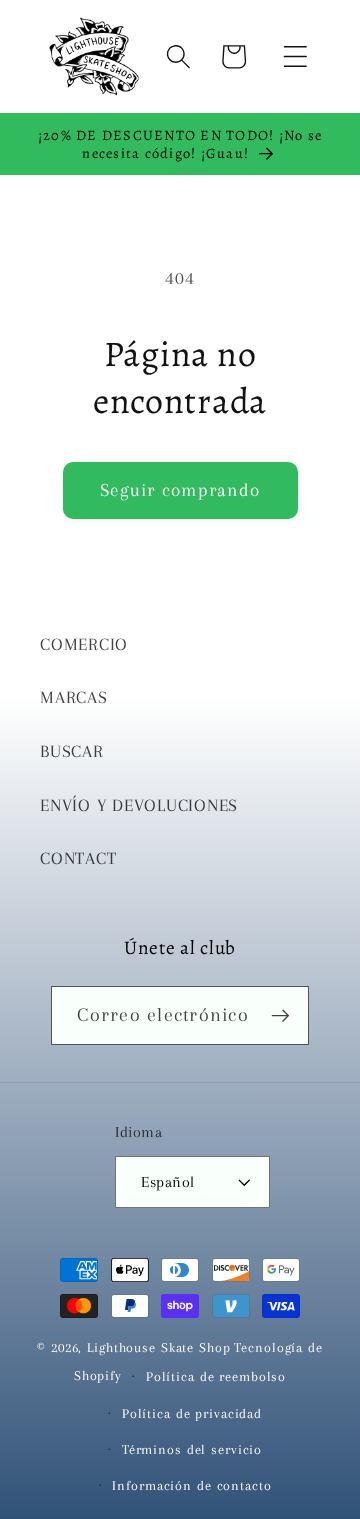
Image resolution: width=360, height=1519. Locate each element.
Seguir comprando (180, 490)
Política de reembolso (216, 1376)
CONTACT (78, 858)
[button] (295, 56)
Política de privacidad (192, 1413)
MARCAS (74, 697)
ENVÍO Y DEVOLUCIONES (139, 805)
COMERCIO (84, 644)
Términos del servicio (192, 1449)
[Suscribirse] (280, 1015)
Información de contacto (191, 1485)
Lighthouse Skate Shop (158, 1347)
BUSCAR (72, 751)
